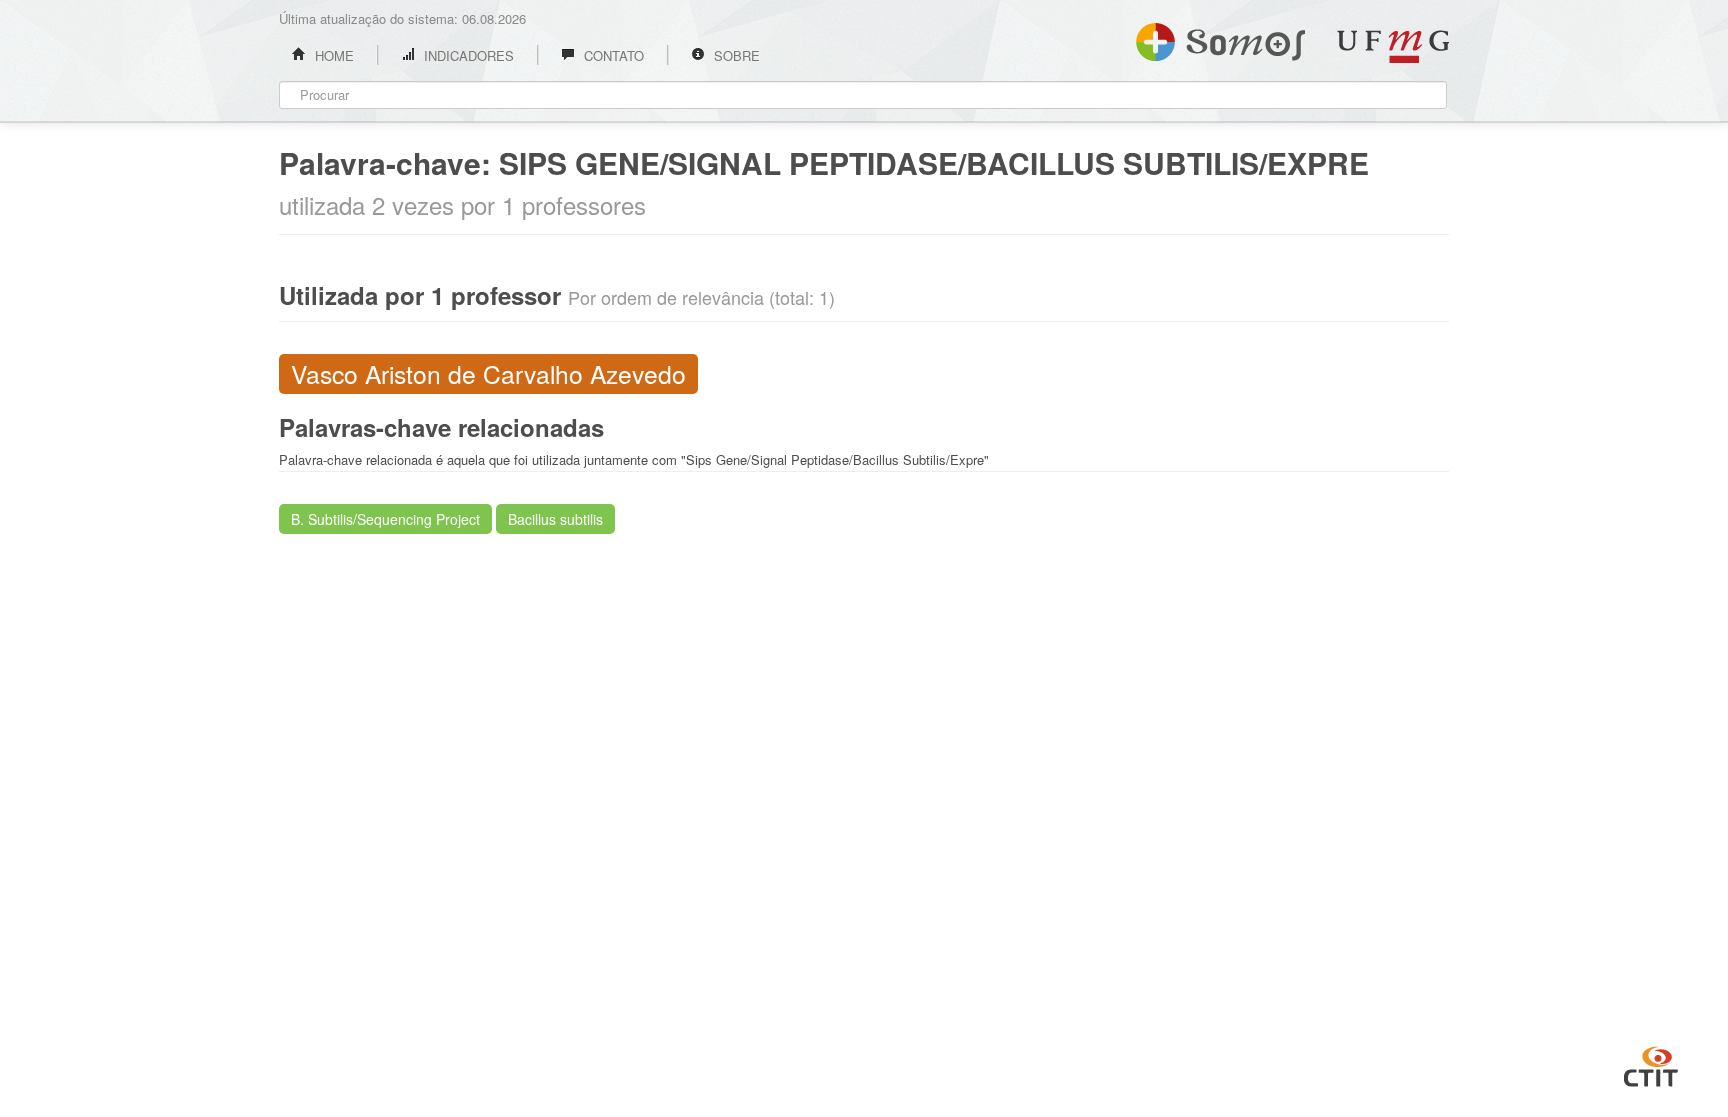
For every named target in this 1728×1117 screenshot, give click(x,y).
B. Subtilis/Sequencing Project (385, 519)
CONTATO (612, 55)
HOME (332, 55)
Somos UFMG (1220, 38)
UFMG (1393, 46)
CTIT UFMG (1651, 1064)
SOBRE (735, 55)
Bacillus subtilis (555, 519)
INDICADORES (467, 55)
